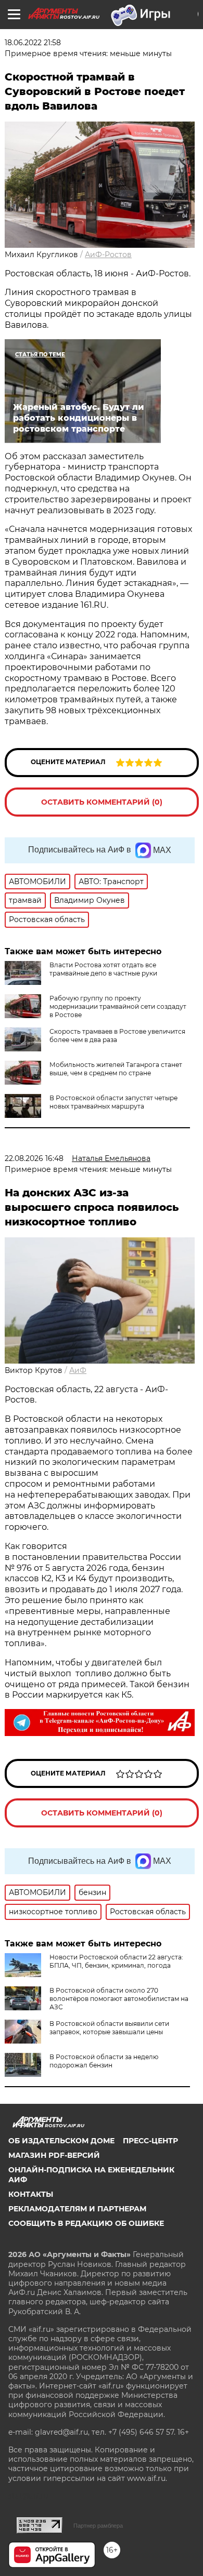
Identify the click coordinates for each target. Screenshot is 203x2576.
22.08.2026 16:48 (34, 1158)
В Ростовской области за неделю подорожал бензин (104, 2061)
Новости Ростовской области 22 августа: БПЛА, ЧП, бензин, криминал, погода (116, 1961)
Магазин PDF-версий (54, 2155)
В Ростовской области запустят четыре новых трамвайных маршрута (113, 1102)
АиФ (78, 1370)
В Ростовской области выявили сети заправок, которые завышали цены (109, 2028)
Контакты (31, 2194)
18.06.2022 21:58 (33, 43)
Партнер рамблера (98, 2526)
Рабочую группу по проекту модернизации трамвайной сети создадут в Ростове (118, 1006)
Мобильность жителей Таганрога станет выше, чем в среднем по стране (116, 1069)
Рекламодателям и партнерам (77, 2209)
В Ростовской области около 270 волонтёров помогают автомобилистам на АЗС (119, 1999)
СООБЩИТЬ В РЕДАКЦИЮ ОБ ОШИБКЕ (86, 2223)
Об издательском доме (61, 2141)
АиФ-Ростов (108, 255)
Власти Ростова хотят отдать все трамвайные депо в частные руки (103, 969)
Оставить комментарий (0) (102, 802)
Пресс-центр (150, 2141)
